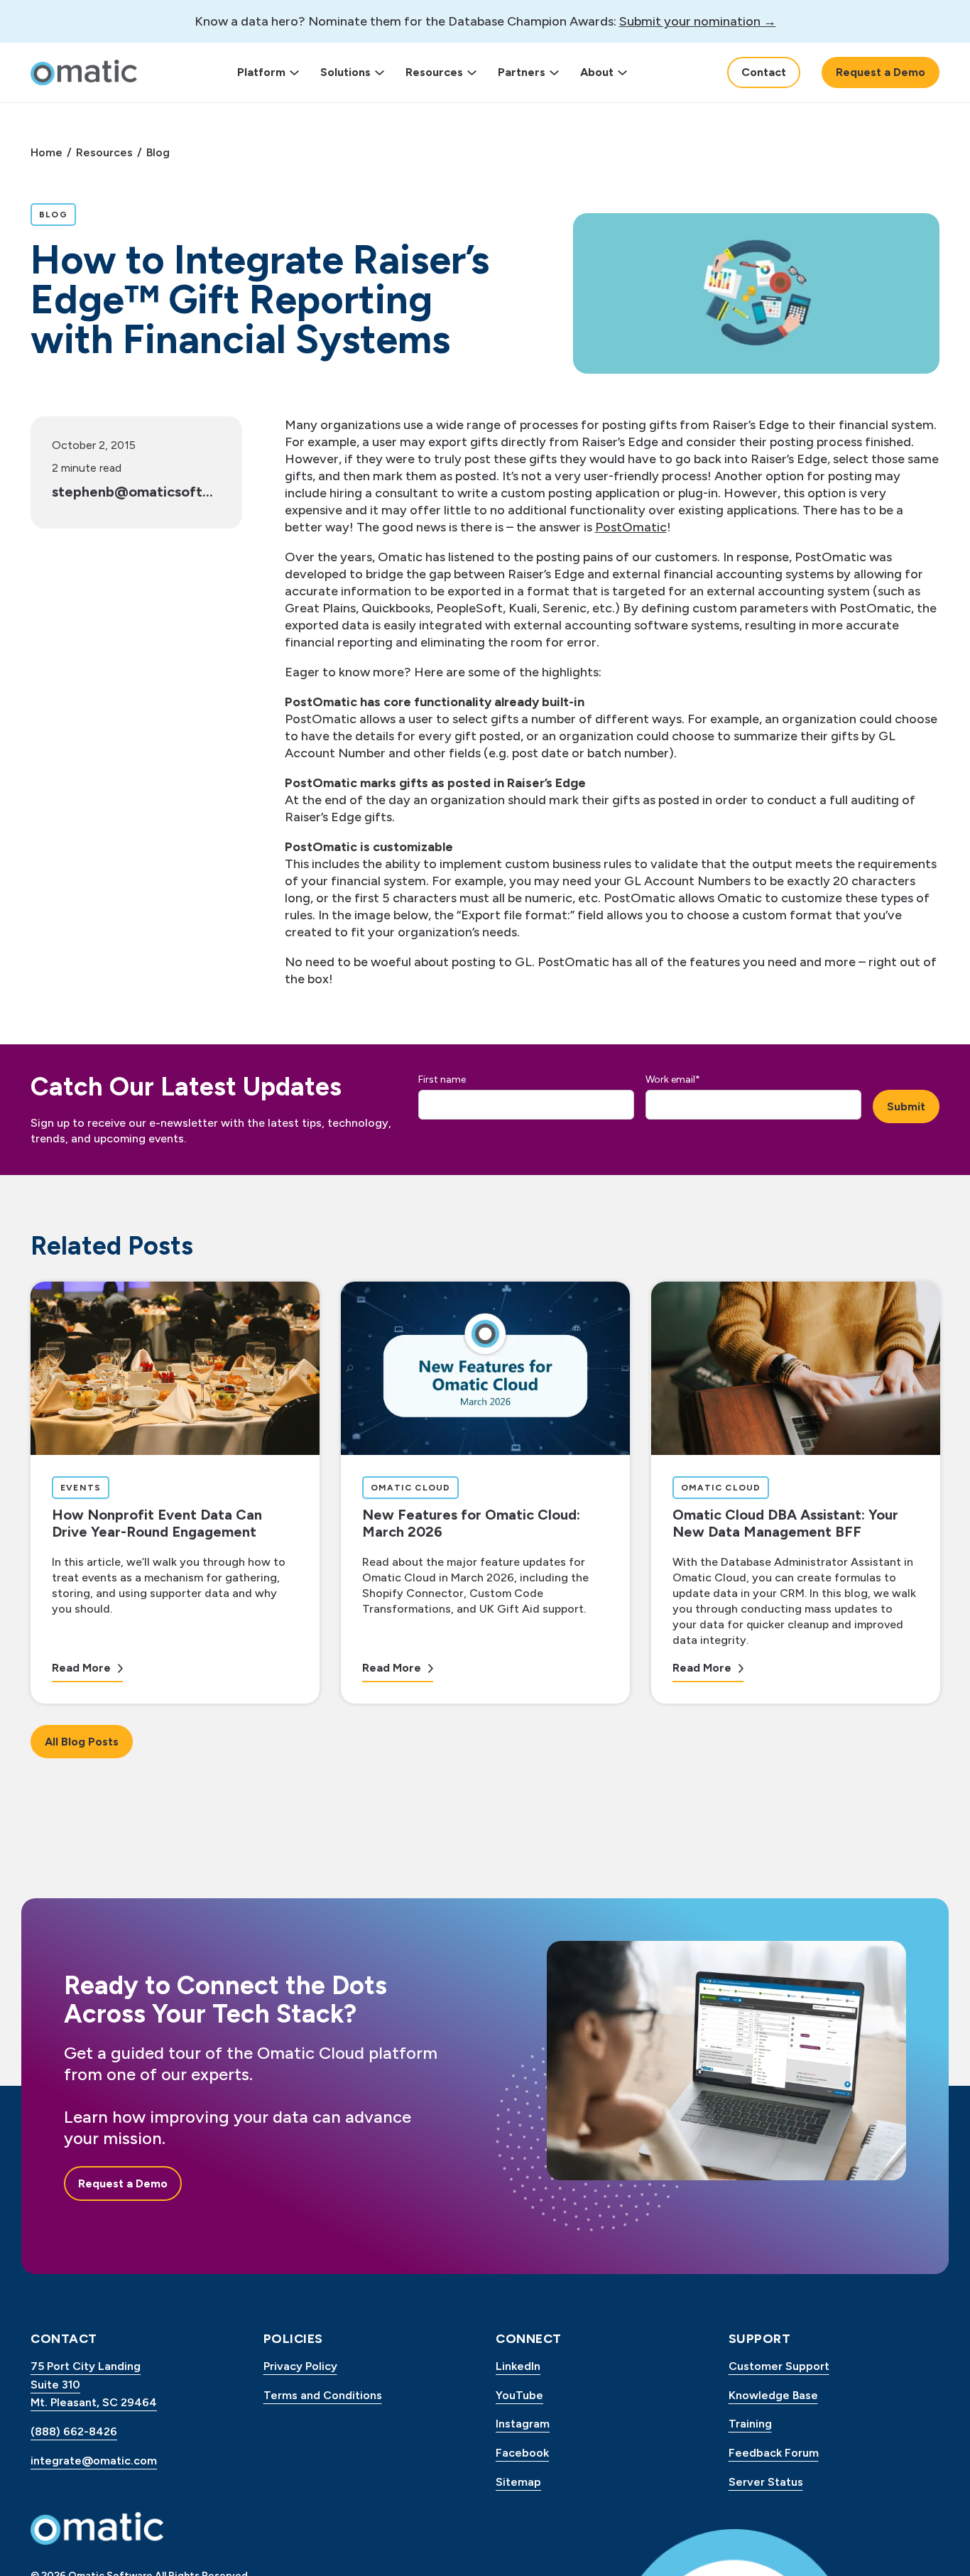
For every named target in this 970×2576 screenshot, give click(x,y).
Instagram (523, 2424)
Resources (434, 72)
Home (47, 152)
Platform (261, 72)
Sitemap (518, 2482)
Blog (158, 152)
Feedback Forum (774, 2453)
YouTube (519, 2395)
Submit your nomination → (698, 21)
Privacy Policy (300, 2366)
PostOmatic (631, 527)
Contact (764, 72)
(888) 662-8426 (74, 2431)
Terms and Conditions (323, 2395)
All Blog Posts (82, 1742)
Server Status (766, 2482)
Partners (522, 72)
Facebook (522, 2453)
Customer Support (779, 2366)
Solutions (345, 72)
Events (85, 1487)
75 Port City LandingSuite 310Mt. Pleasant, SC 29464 (94, 2384)
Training (750, 2424)
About (597, 72)
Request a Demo (881, 72)
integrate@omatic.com (94, 2461)
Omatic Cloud (414, 1487)
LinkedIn (518, 2366)
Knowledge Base (773, 2395)
